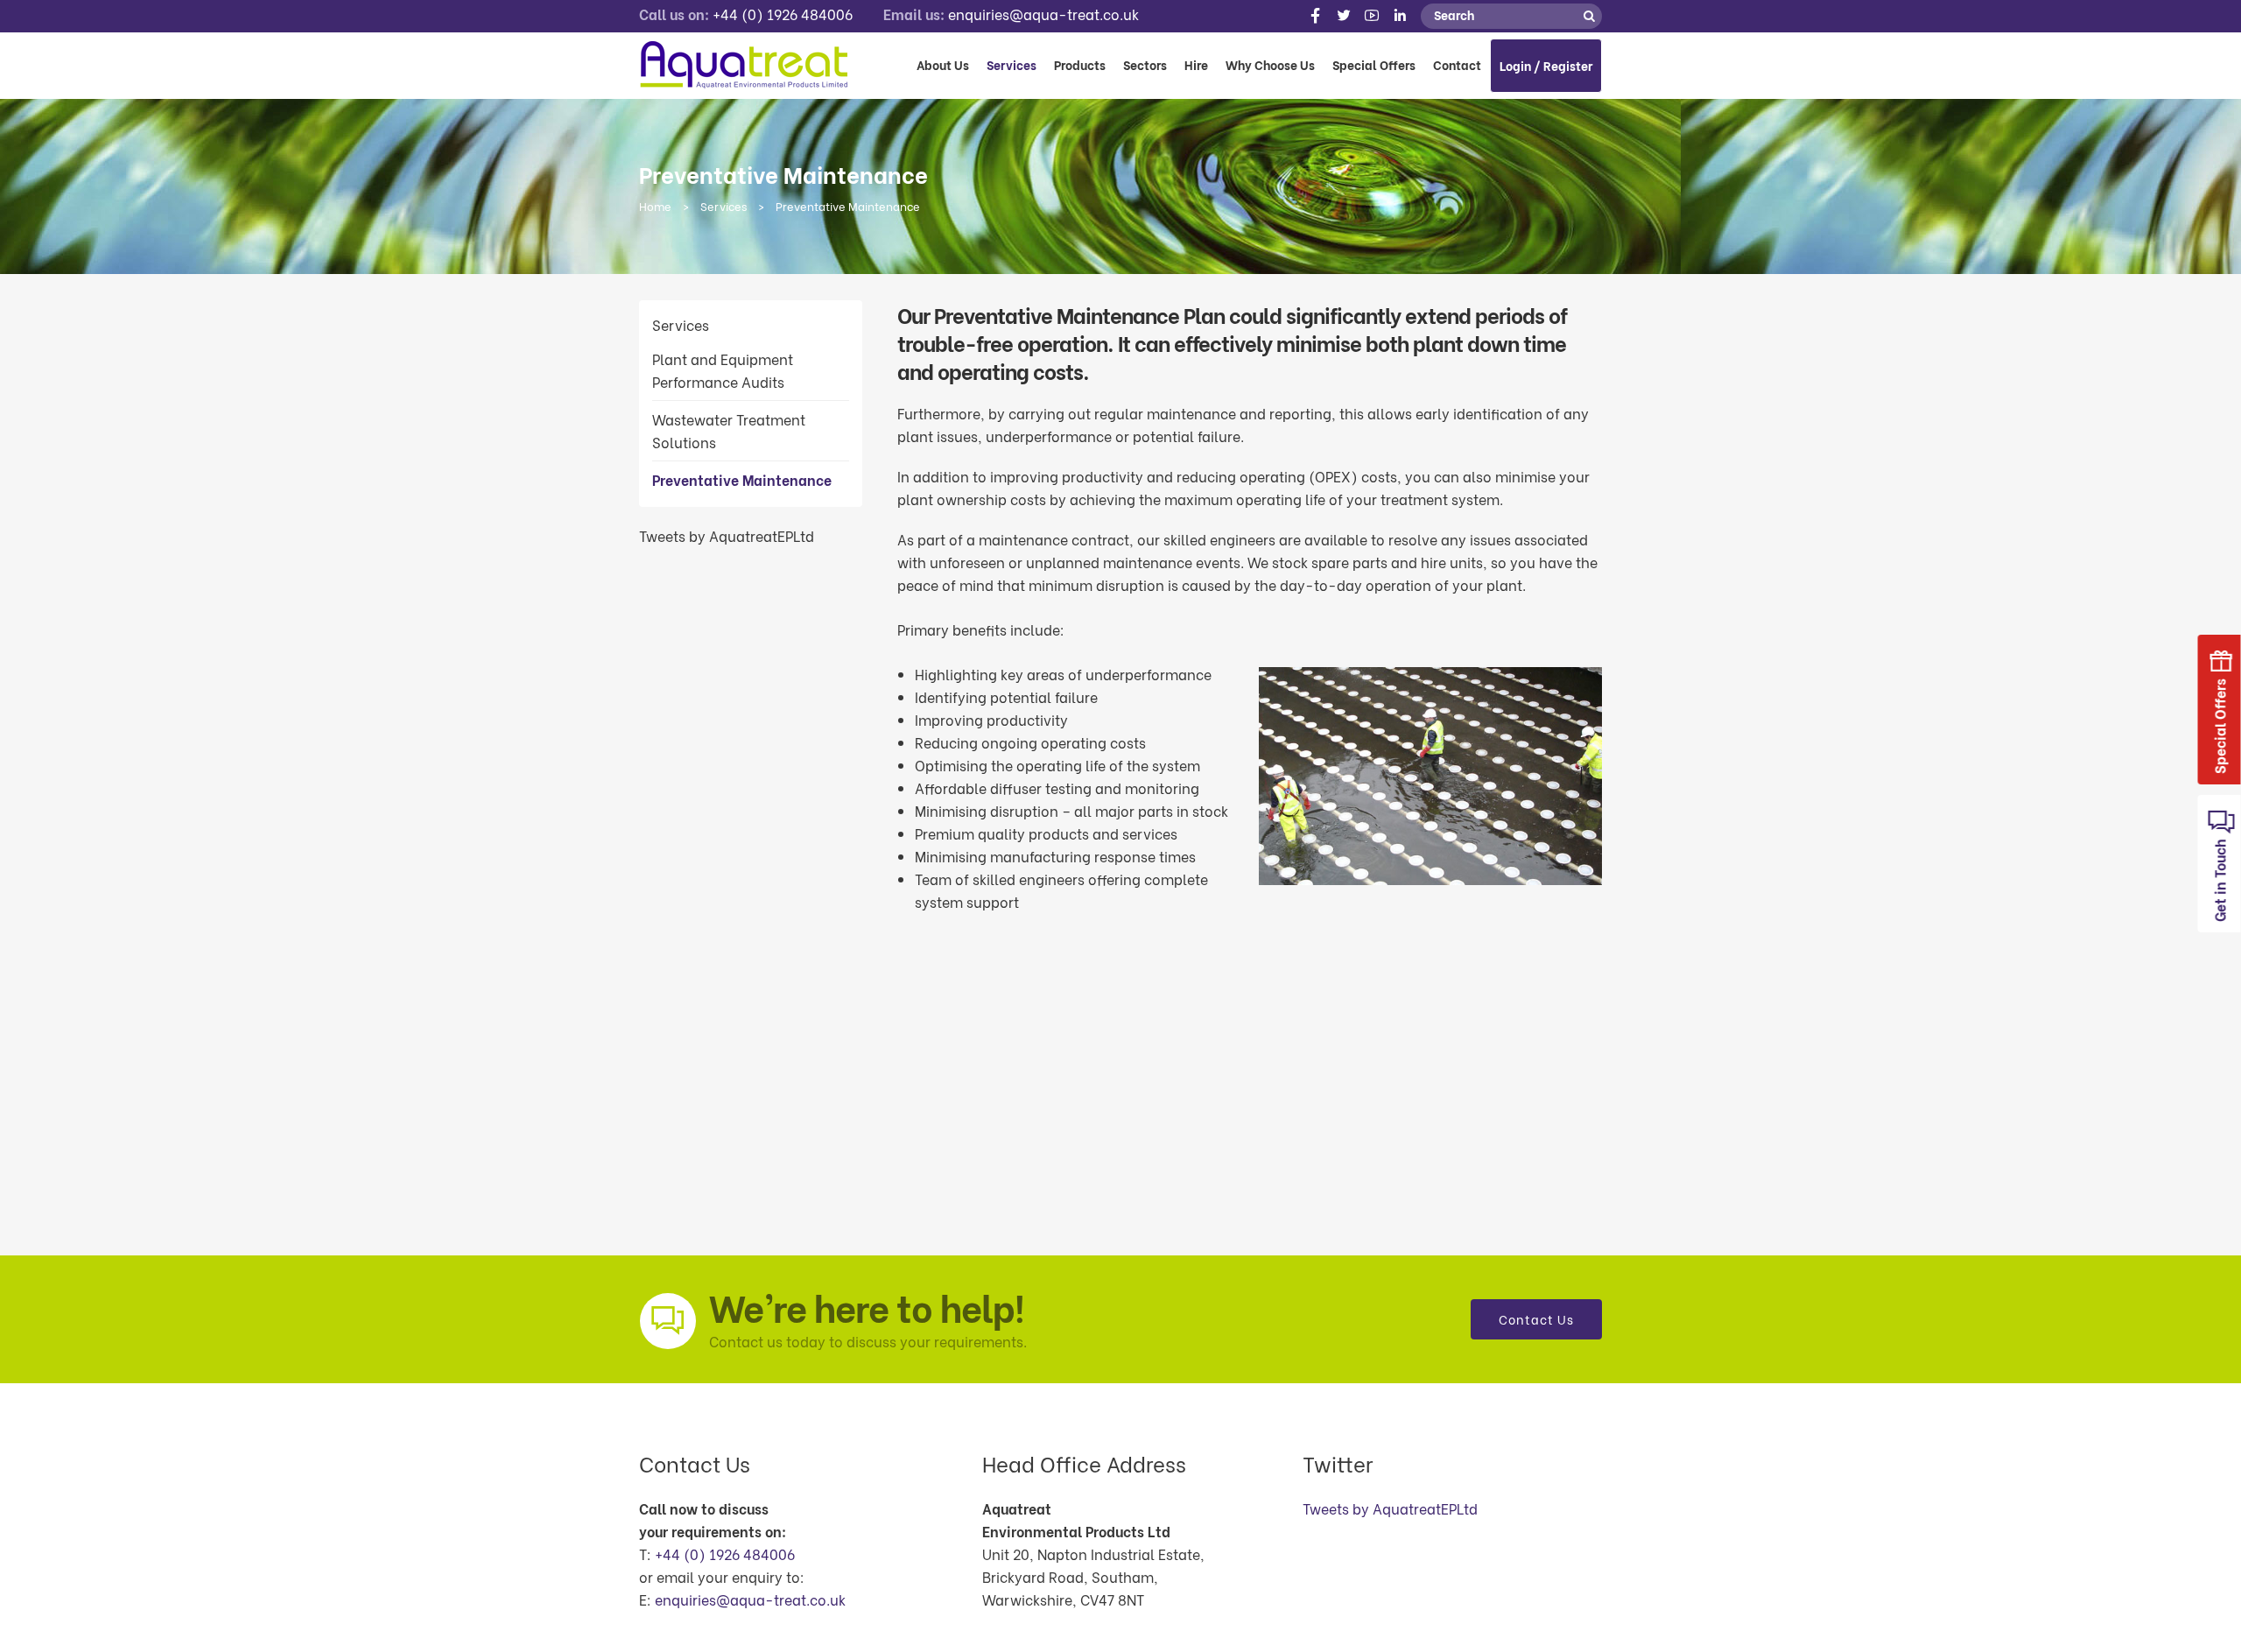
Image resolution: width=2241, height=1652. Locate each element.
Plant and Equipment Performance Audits (723, 370)
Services (724, 205)
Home (655, 205)
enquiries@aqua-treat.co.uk (1043, 14)
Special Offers (2220, 724)
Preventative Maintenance (742, 479)
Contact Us (1536, 1319)
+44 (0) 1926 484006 (783, 14)
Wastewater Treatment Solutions (729, 430)
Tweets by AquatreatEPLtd (727, 535)
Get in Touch (2220, 879)
